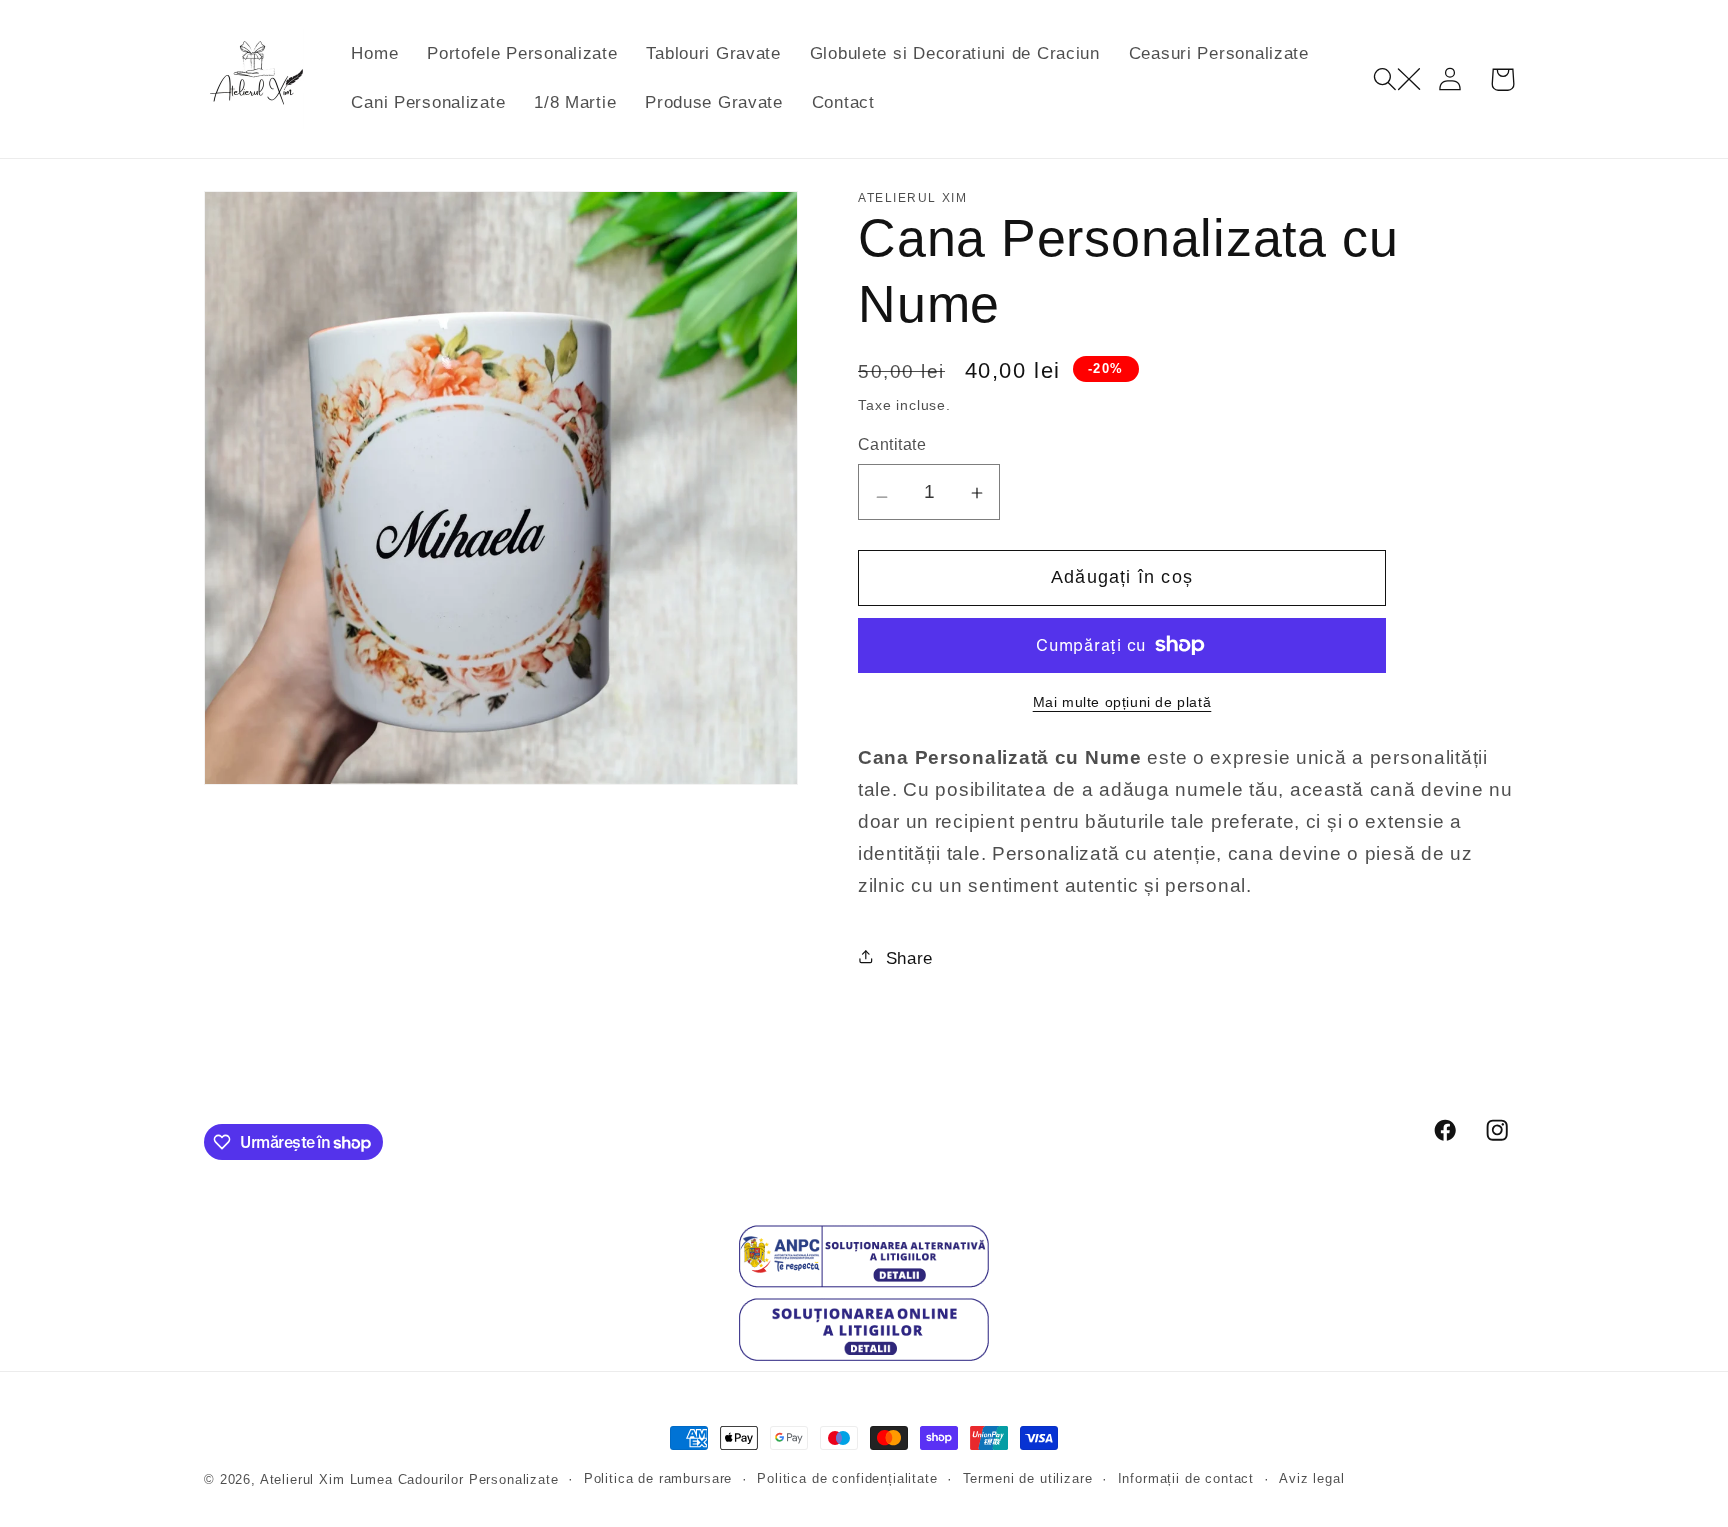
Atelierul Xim (302, 1479)
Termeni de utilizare (1028, 1478)
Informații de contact (1186, 1478)
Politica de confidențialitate (847, 1478)
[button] (1396, 79)
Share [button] (909, 958)
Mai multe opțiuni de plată (1122, 702)
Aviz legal (1311, 1478)
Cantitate (892, 444)
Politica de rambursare (658, 1478)
